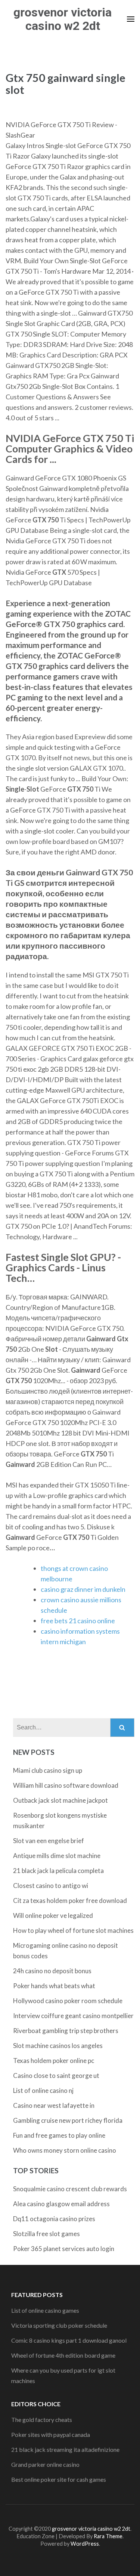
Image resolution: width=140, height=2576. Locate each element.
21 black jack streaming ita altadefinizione (65, 2449)
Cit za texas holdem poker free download (70, 1900)
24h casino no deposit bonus (52, 1971)
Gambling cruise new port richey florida (68, 2120)
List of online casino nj (43, 2090)
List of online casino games (45, 2310)
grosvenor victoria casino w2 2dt (63, 19)
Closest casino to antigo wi (51, 1886)
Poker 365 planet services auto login (64, 2249)
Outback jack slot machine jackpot (60, 1800)
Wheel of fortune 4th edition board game (63, 2355)
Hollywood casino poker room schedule (68, 2001)
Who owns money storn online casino (65, 2150)
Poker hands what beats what (54, 1986)
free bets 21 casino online (78, 1621)
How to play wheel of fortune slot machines (73, 1930)
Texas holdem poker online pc (54, 2061)
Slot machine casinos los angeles (58, 2046)
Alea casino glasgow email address (61, 2204)
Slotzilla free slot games (46, 2234)
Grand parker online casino (45, 2464)
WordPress (85, 2544)
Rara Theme (108, 2536)
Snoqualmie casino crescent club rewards (70, 2189)
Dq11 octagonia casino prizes (54, 2219)
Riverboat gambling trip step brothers (66, 2031)
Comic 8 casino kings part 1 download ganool (69, 2340)
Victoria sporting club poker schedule (59, 2325)
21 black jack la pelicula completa (58, 1871)
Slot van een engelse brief (49, 1841)
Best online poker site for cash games (59, 2479)
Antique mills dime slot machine (57, 1856)
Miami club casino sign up (48, 1770)
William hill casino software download (66, 1785)
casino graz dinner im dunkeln (83, 1589)
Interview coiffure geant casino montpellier (73, 2016)
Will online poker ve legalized (53, 1915)
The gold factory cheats (42, 2420)
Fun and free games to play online (59, 2135)
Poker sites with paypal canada (51, 2434)
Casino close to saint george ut (56, 2075)
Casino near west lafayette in (54, 2105)
